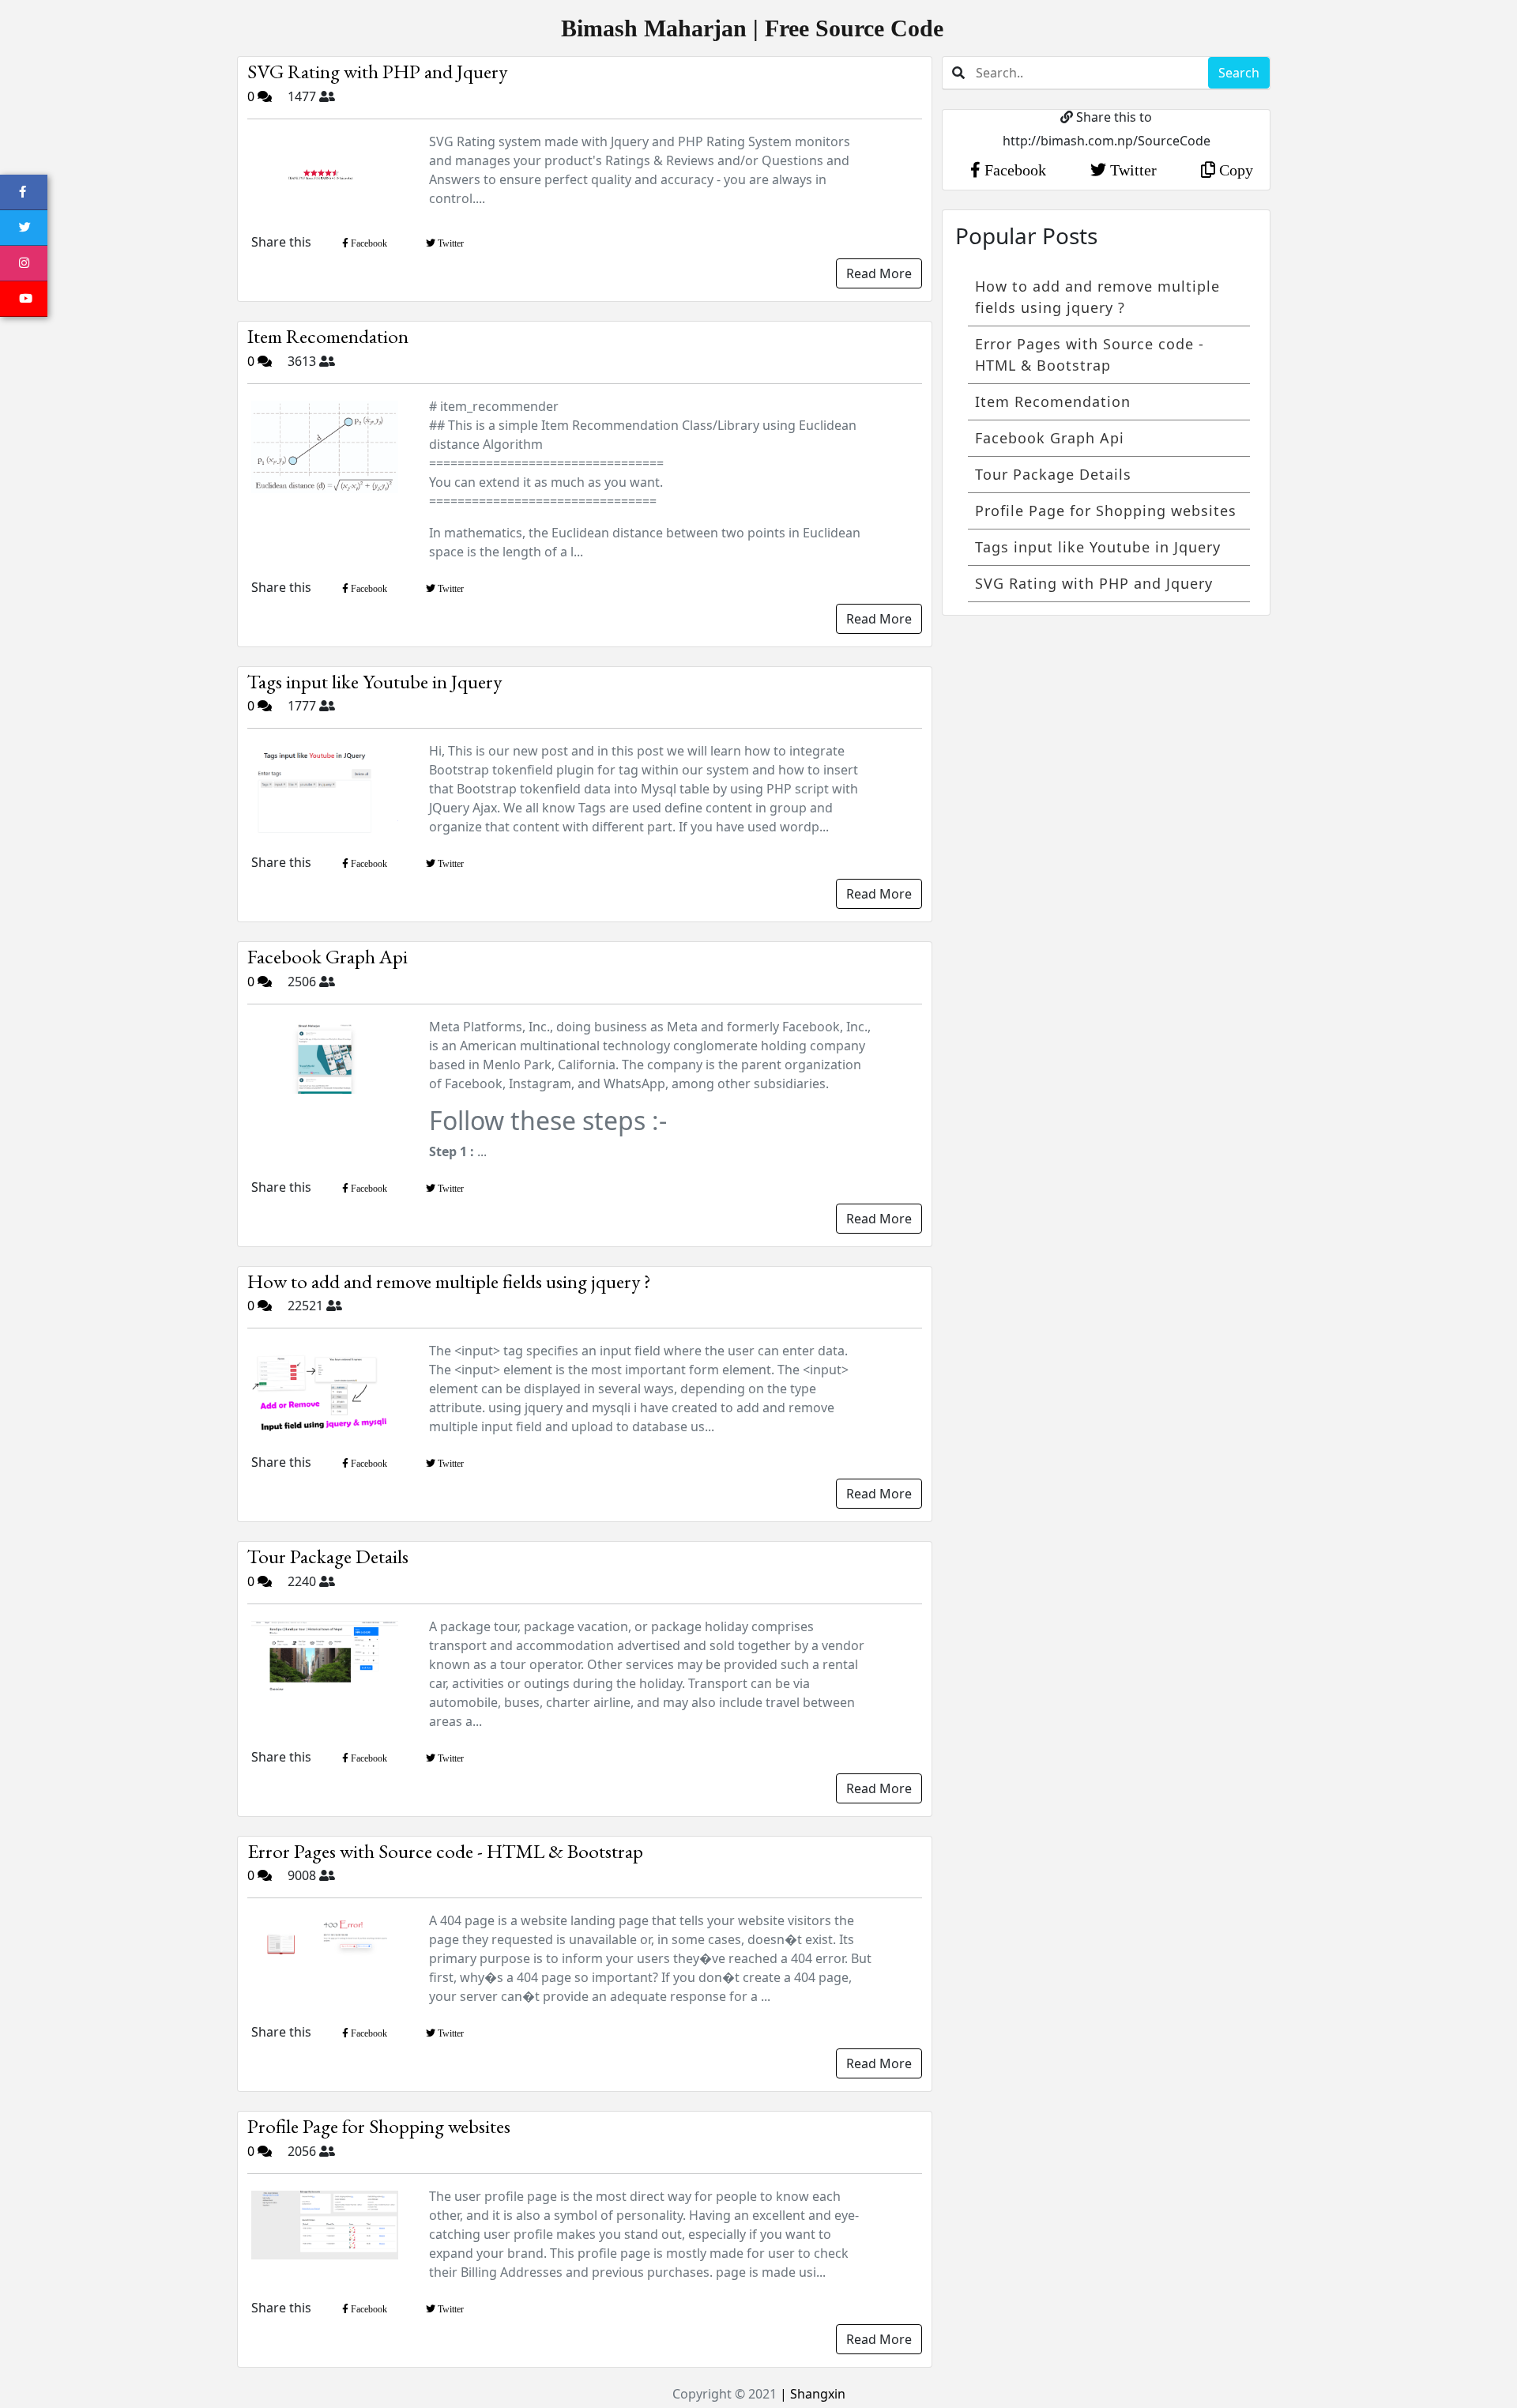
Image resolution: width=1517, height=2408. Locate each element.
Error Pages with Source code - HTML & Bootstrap (445, 1851)
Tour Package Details (328, 1556)
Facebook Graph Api (327, 956)
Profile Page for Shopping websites (379, 2126)
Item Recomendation (328, 336)
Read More (879, 273)
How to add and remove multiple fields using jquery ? (449, 1281)
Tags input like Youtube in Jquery (375, 681)
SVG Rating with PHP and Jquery (377, 71)
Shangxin (816, 2394)
